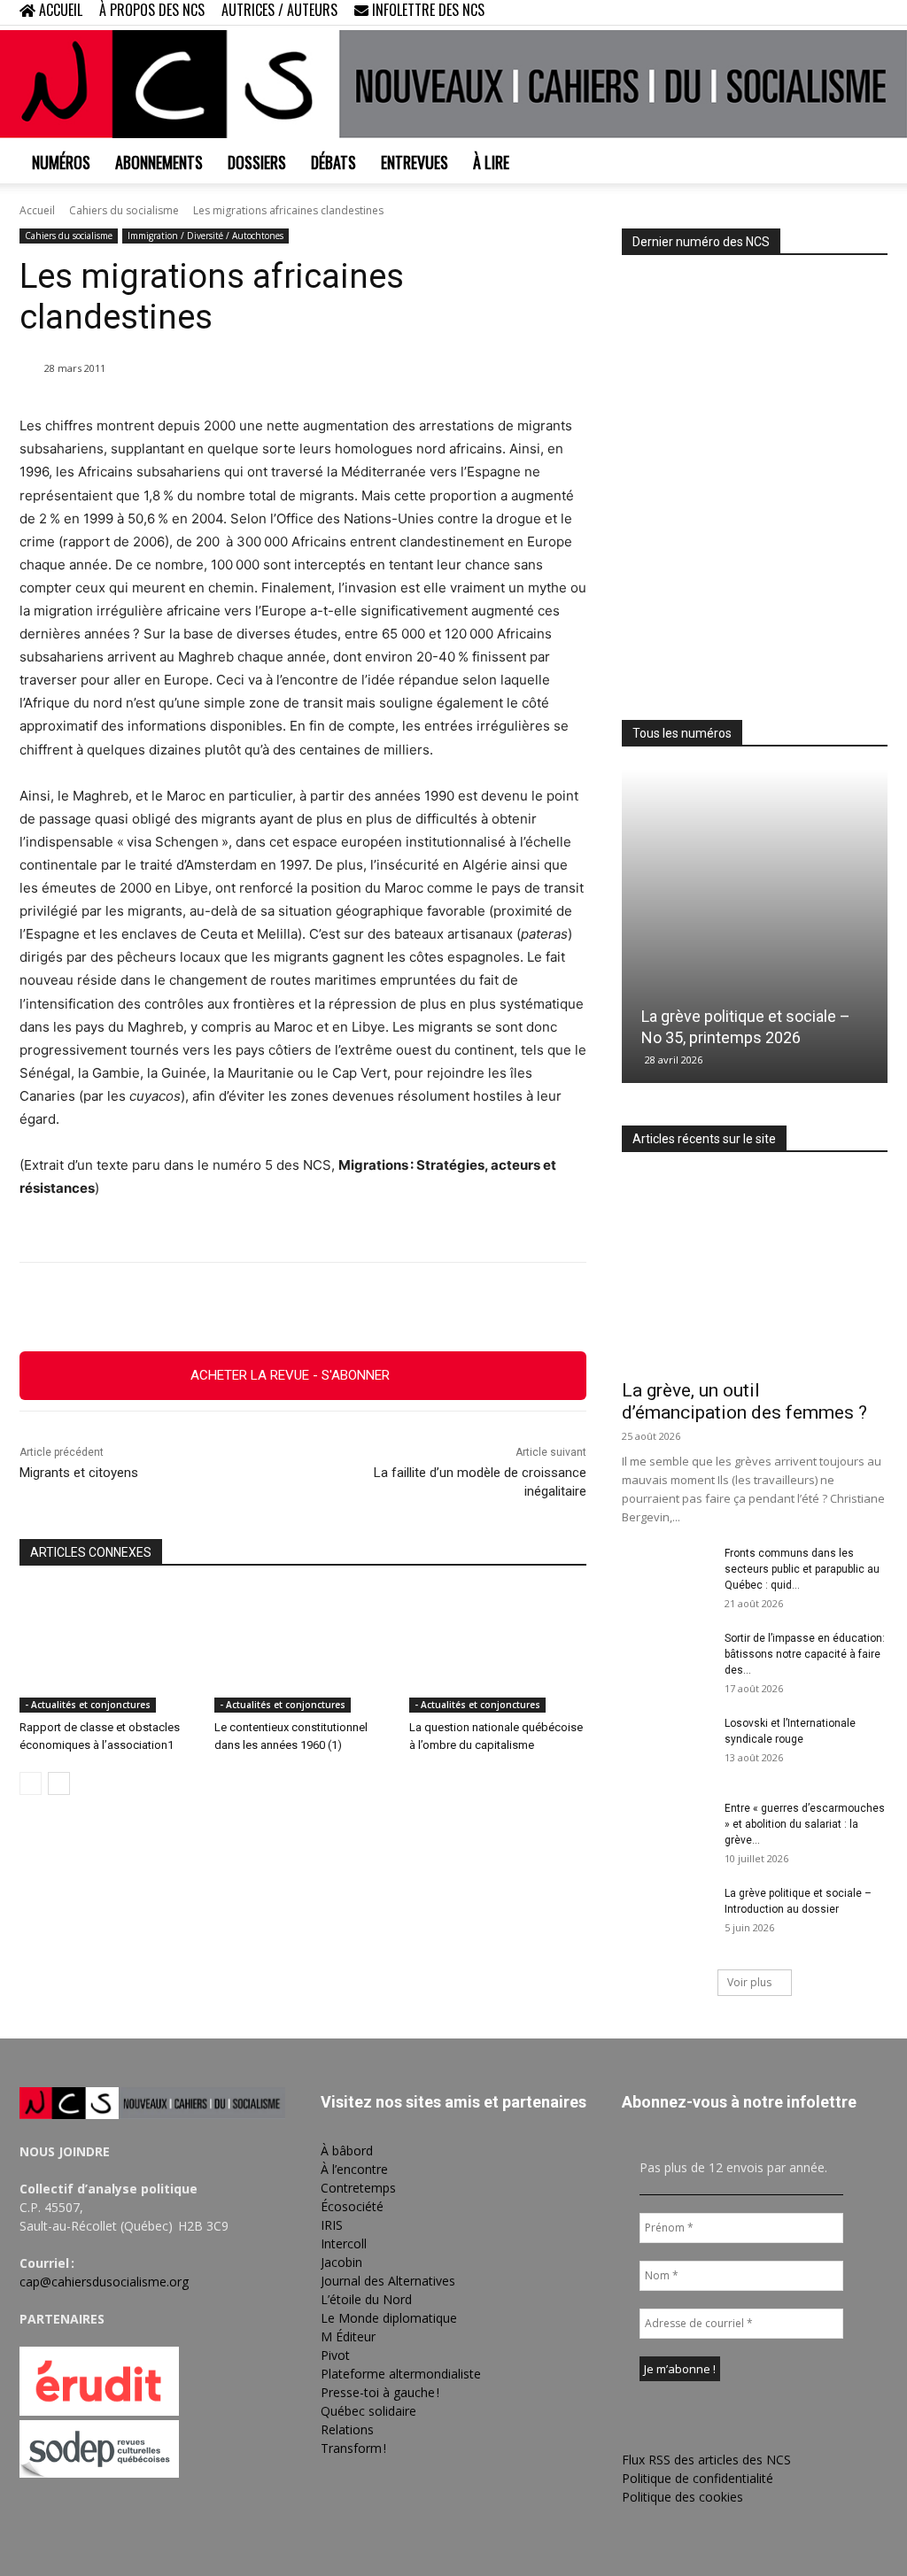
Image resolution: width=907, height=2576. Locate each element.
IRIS (332, 2225)
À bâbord (347, 2151)
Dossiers (257, 162)
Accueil (37, 210)
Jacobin (341, 2262)
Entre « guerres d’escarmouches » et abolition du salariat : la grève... (805, 1824)
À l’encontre (354, 2169)
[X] (845, 12)
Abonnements (159, 162)
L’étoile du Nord (366, 2299)
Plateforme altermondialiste (401, 2374)
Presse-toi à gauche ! (380, 2392)
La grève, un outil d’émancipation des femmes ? (744, 1401)
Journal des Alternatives (388, 2281)
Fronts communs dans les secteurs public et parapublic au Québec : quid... (802, 1569)
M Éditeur (348, 2336)
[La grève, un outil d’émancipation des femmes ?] (755, 1272)
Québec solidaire (368, 2411)
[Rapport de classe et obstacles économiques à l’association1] (108, 1651)
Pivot (335, 2355)
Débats (333, 162)
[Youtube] (874, 12)
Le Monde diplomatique (389, 2318)
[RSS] (816, 12)
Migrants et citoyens (79, 1473)
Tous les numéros (682, 733)
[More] (425, 1307)
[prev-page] (31, 1783)
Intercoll (344, 2243)
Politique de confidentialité (698, 2478)
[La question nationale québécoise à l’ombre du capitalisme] (498, 1651)
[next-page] (59, 1783)
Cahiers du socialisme (124, 210)
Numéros (61, 162)
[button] (760, 12)
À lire (491, 162)
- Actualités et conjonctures (88, 1705)
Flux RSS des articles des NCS (706, 2460)
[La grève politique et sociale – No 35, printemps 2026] (755, 926)
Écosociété (352, 2206)
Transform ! (353, 2448)
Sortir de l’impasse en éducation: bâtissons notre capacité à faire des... (805, 1654)
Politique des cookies (682, 2497)
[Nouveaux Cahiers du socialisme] (453, 84)
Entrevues (415, 162)
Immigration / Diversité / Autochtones (205, 236)
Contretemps (358, 2188)
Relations (347, 2429)
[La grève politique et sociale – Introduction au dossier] (666, 1916)
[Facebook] (787, 12)
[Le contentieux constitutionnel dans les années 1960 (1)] (303, 1651)
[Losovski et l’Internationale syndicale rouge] (666, 1746)
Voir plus (749, 1982)
